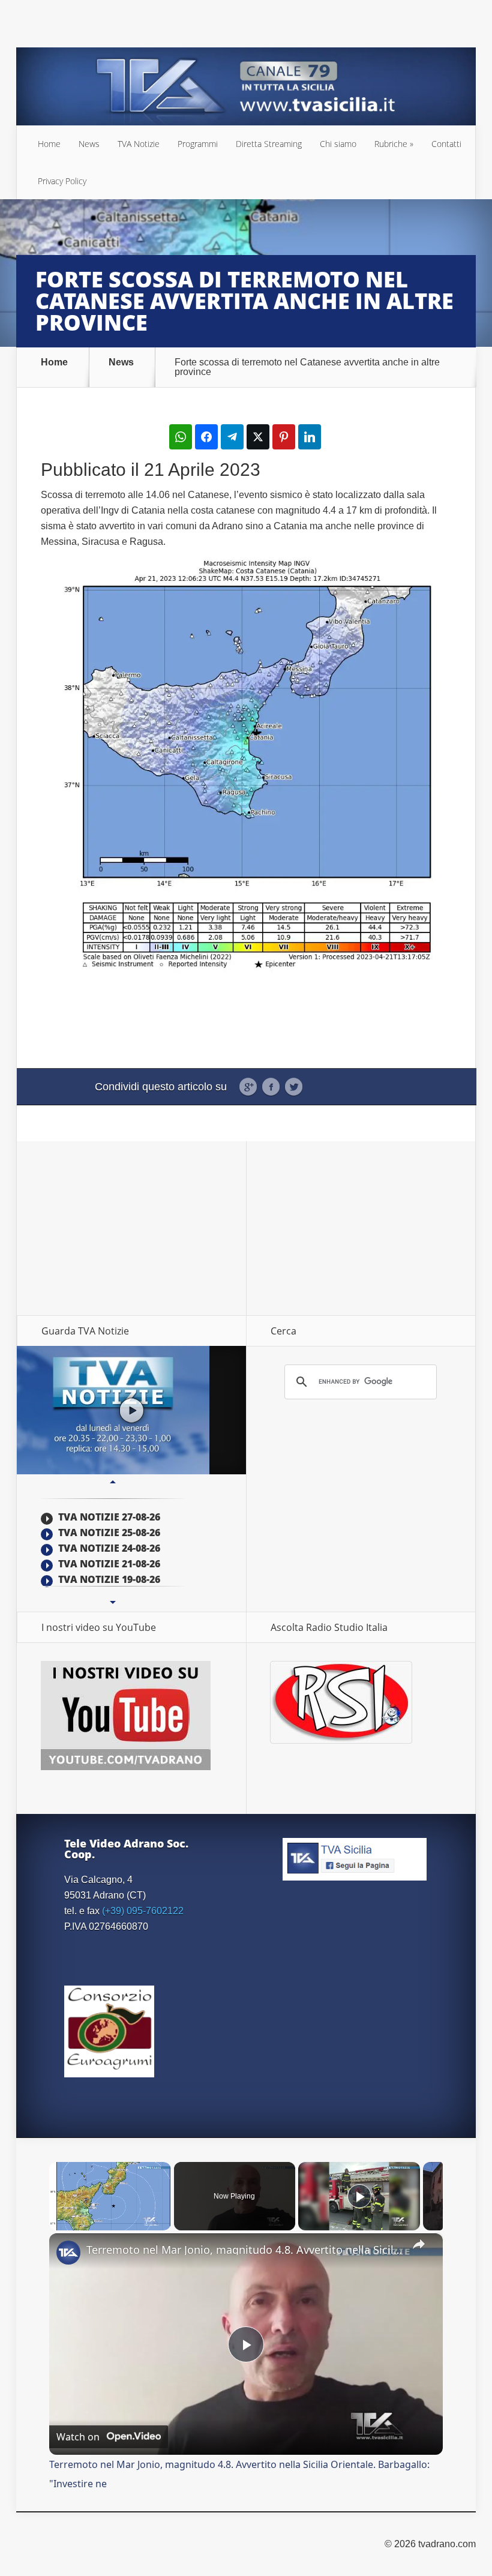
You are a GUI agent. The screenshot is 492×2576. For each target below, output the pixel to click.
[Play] (359, 2196)
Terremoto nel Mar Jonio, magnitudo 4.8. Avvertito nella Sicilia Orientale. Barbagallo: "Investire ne (244, 2250)
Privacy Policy (62, 181)
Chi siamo (338, 144)
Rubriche (391, 144)
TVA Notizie (139, 144)
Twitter (294, 1087)
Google (248, 1087)
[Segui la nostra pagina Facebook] (355, 1875)
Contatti (446, 144)
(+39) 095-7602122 (143, 1911)
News (89, 144)
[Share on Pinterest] (284, 437)
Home (49, 144)
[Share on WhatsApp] (181, 437)
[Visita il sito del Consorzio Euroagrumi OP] (109, 2072)
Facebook (271, 1087)
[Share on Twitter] (258, 437)
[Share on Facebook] (206, 437)
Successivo (113, 1603)
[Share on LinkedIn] (310, 437)
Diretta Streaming (269, 144)
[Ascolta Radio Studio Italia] (341, 1740)
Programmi (198, 144)
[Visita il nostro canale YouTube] (126, 1767)
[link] (68, 2253)
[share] (419, 2244)
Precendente (113, 1482)
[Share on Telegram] (232, 437)
